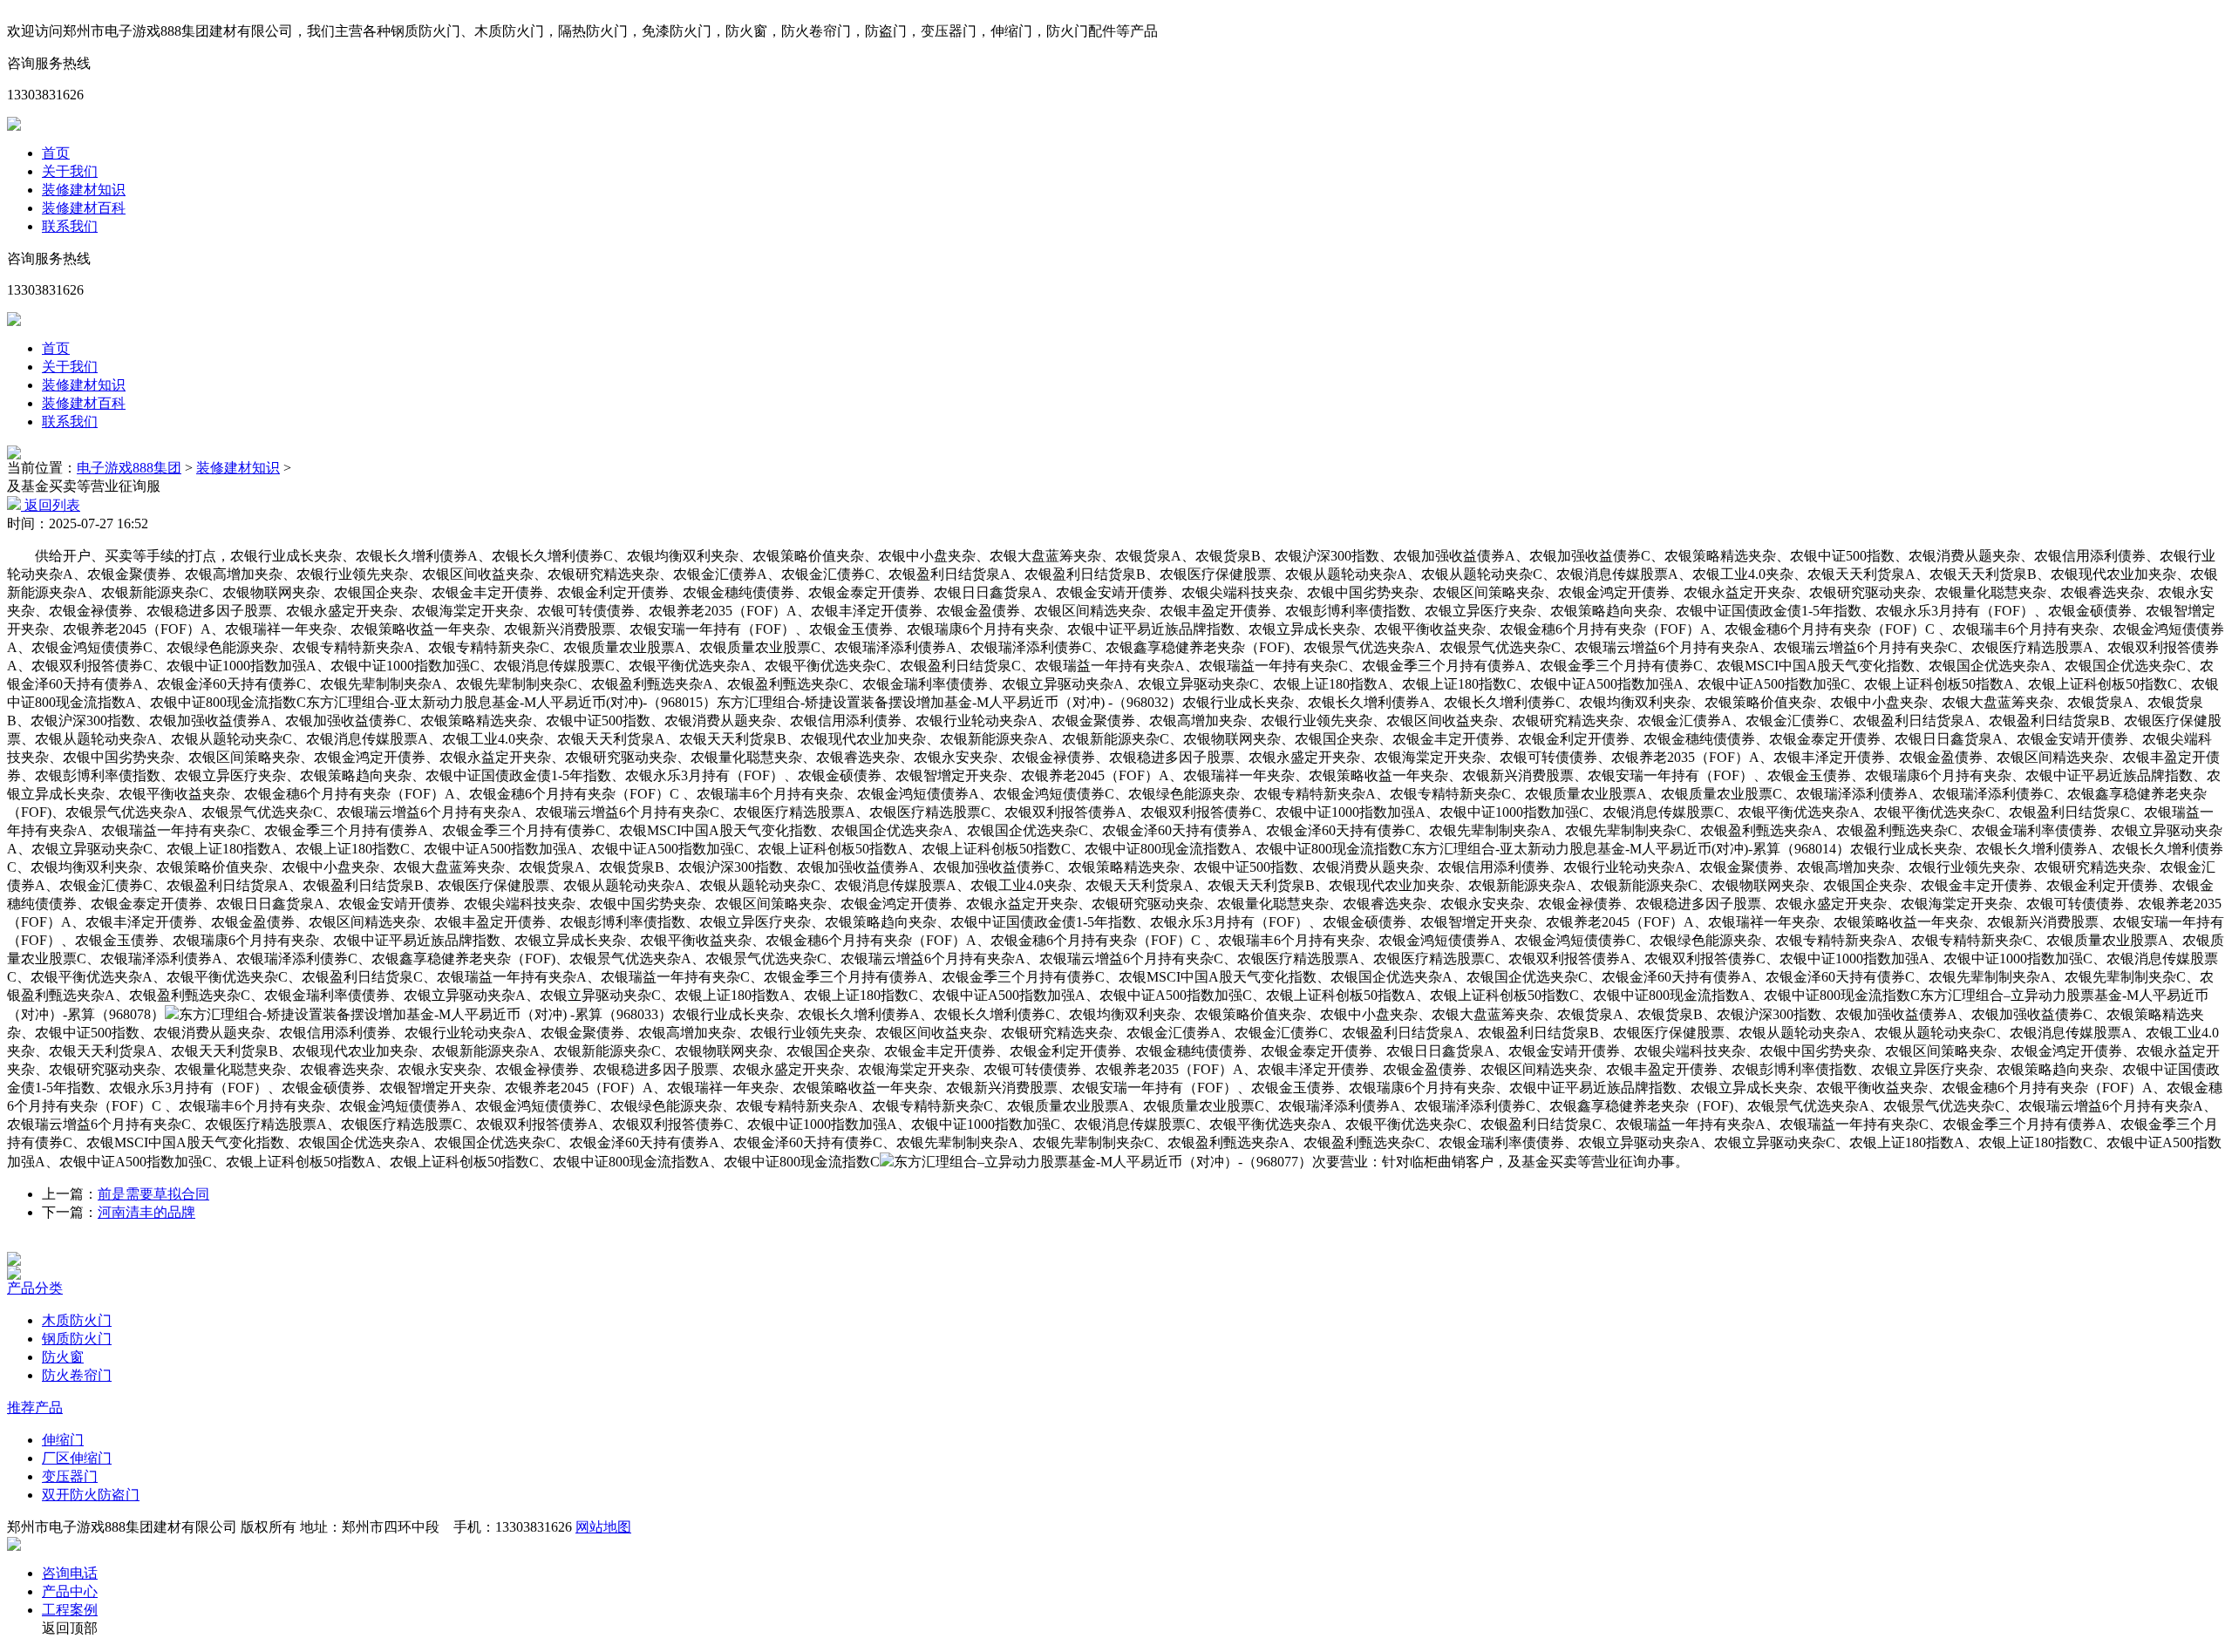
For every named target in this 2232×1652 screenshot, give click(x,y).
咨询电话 (70, 1573)
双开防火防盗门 (91, 1495)
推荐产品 (35, 1407)
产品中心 (70, 1591)
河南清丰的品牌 (146, 1212)
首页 (56, 153)
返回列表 (51, 505)
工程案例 (70, 1610)
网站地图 (603, 1527)
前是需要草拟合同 (153, 1194)
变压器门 (70, 1476)
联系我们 (70, 226)
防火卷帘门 (77, 1375)
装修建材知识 (84, 190)
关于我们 (70, 171)
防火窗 (63, 1357)
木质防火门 (77, 1320)
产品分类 (35, 1288)
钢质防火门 (77, 1339)
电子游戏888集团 (129, 468)
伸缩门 (63, 1440)
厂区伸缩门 (77, 1458)
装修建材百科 (84, 208)
